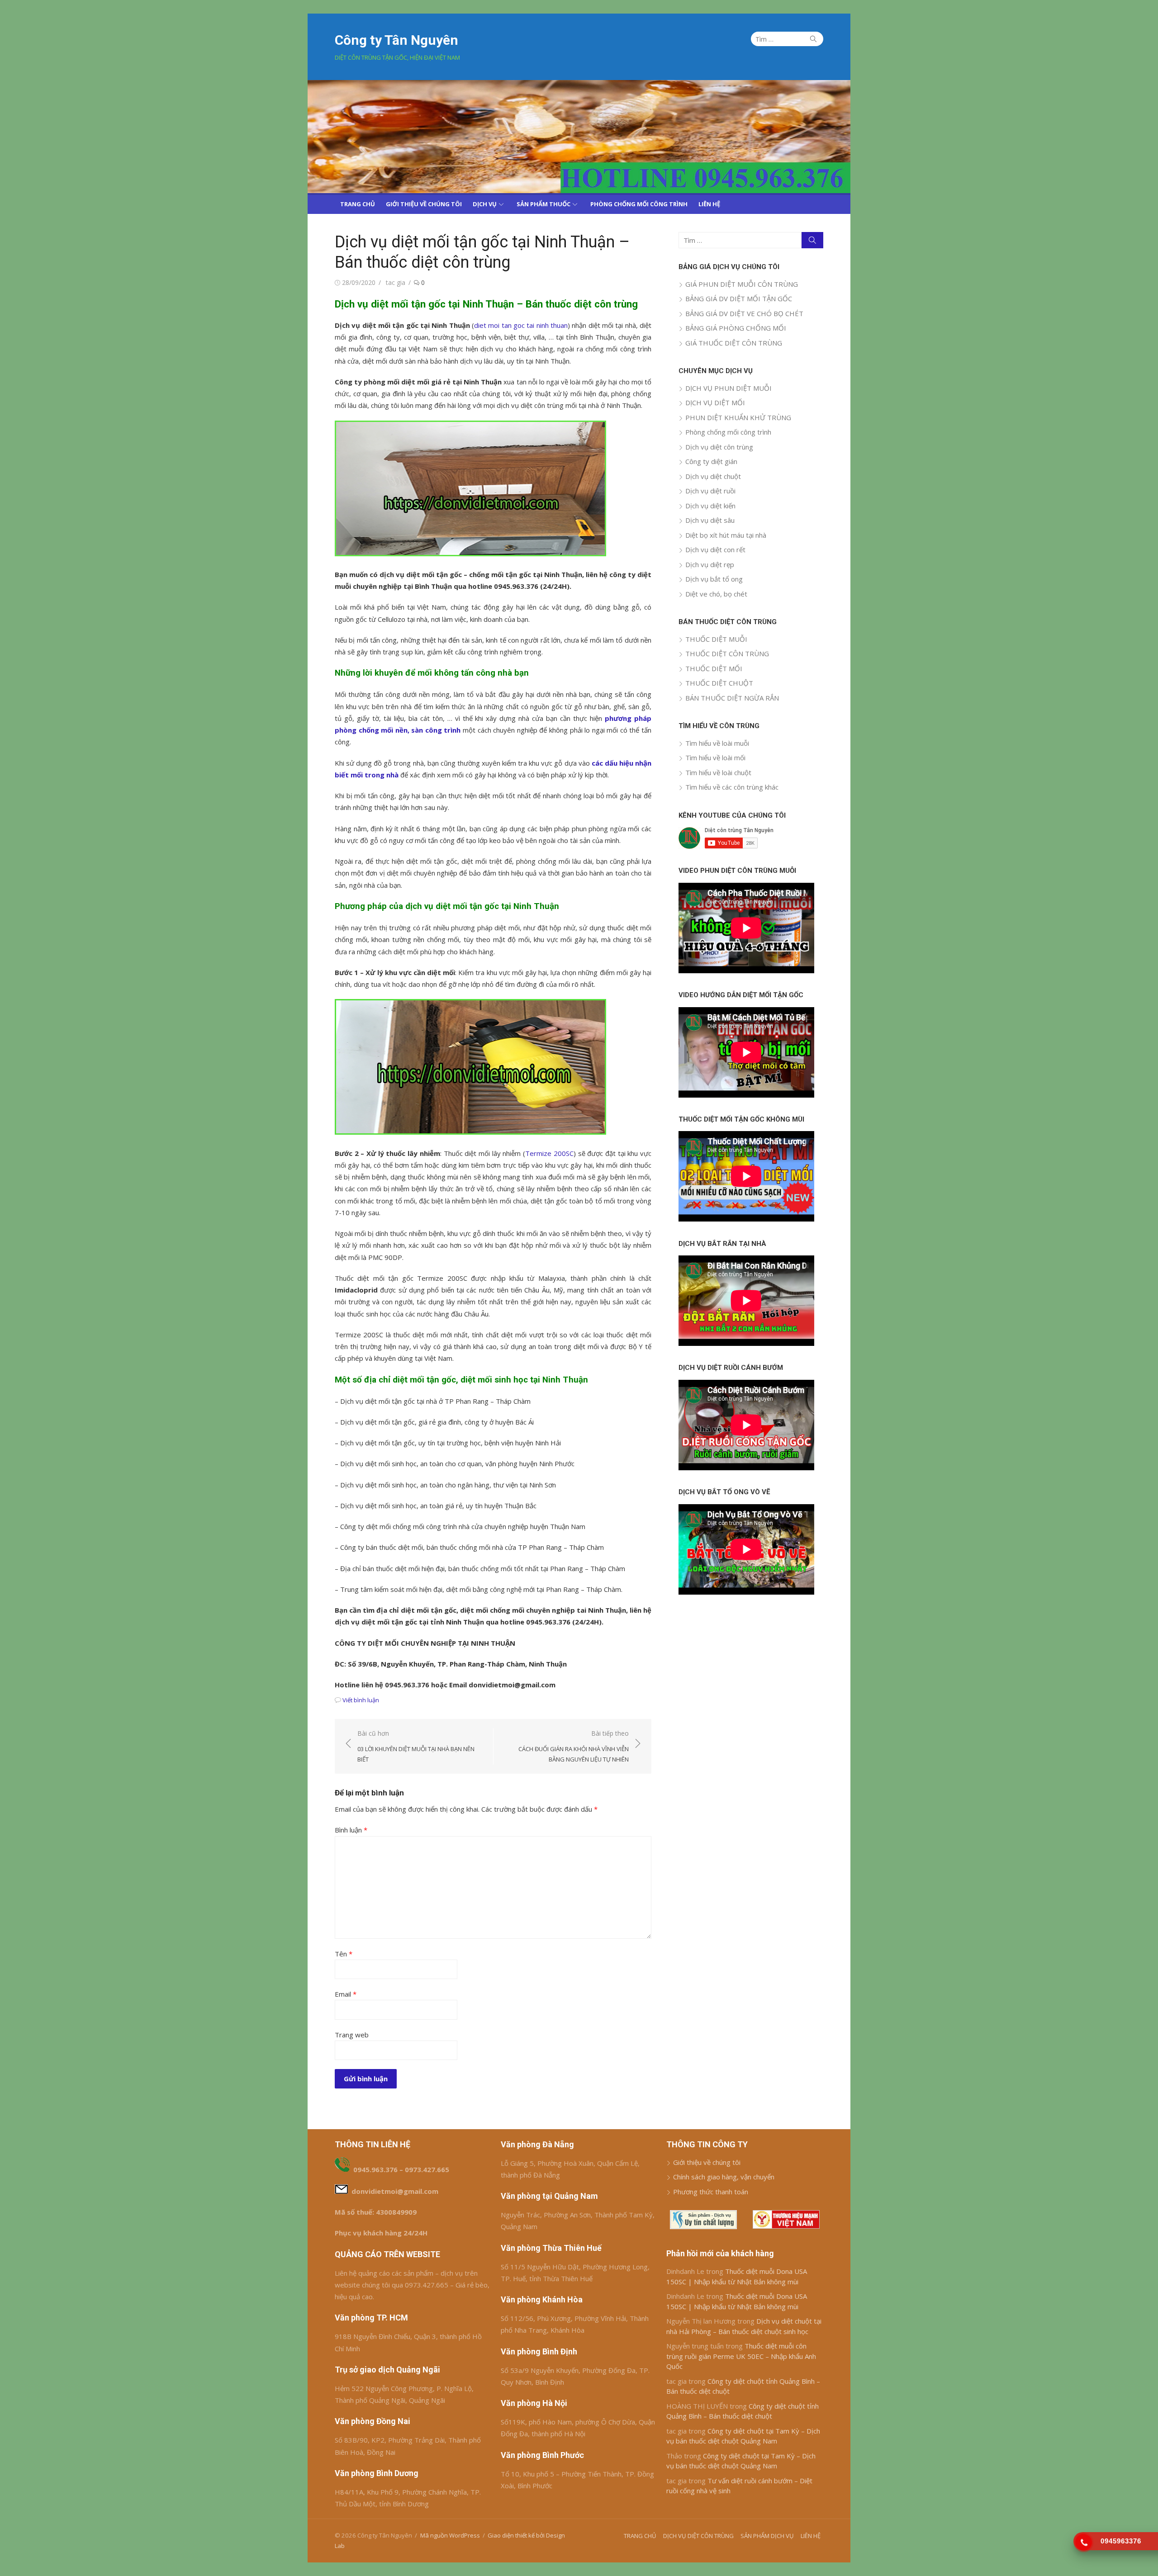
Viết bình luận (361, 1700)
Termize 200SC (549, 1153)
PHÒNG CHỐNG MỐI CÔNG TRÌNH (639, 204)
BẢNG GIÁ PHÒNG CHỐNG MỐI (736, 328)
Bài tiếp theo (574, 1746)
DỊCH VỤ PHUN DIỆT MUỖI (728, 388)
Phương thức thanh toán (711, 2192)
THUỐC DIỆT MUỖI (716, 639)
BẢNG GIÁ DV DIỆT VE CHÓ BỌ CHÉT (744, 313)
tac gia (396, 282)
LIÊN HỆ (709, 204)
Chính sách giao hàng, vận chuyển (724, 2177)
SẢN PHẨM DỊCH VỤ (767, 2536)
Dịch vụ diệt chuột (713, 476)
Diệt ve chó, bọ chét (716, 594)
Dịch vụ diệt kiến (710, 506)
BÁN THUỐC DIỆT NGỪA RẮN (732, 698)
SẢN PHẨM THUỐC (543, 204)
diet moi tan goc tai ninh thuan (521, 325)
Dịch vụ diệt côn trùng (719, 447)
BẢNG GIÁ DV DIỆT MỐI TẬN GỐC (739, 298)
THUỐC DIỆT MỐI (714, 668)
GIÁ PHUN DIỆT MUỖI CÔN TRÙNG (742, 284)
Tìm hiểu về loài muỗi (717, 743)
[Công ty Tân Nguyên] (579, 137)
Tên (344, 1954)
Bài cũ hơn (416, 1746)
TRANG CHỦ (358, 204)
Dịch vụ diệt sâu (710, 520)
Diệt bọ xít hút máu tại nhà (726, 535)
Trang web (352, 2035)
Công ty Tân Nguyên (396, 40)
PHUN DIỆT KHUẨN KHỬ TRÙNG (738, 417)
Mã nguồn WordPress (450, 2535)
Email (346, 1994)
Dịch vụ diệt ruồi (710, 491)
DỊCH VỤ (485, 204)
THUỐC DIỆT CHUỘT (719, 683)
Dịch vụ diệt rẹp (710, 564)
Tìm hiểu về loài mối (715, 758)
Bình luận (351, 1830)
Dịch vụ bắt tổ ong (714, 579)
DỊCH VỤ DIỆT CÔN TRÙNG (698, 2536)
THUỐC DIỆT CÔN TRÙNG (727, 653)
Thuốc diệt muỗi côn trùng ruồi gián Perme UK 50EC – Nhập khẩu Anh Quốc (741, 2356)
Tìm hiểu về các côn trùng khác (732, 787)
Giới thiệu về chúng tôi (707, 2162)
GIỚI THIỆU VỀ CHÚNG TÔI (424, 204)
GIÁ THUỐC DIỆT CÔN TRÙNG (734, 343)
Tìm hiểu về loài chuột (718, 772)
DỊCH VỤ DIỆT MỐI (715, 402)
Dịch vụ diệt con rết (715, 549)
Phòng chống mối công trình (728, 432)
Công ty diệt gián (711, 461)
